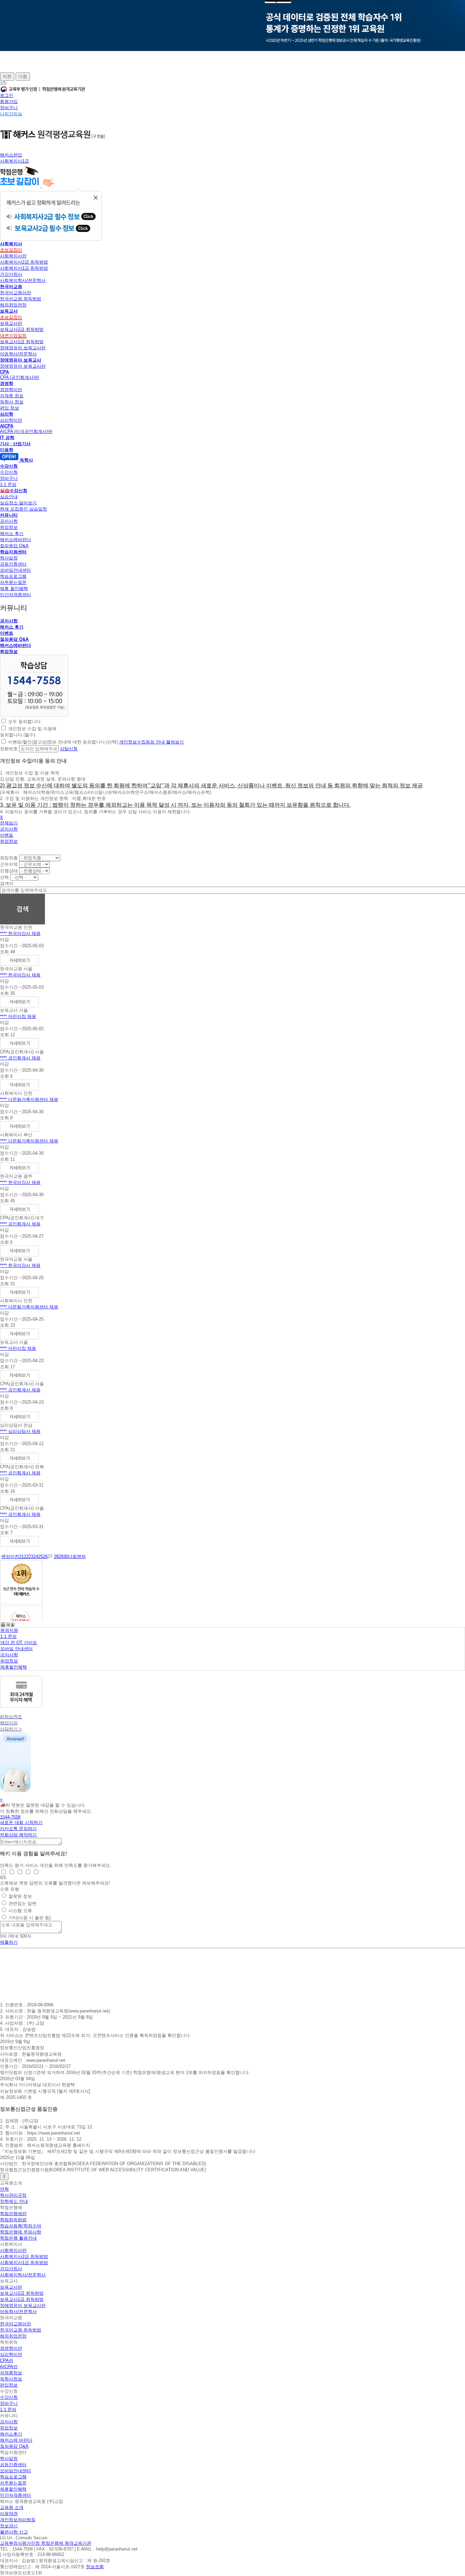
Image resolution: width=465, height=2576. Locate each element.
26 (45, 1557)
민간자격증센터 (15, 595)
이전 (7, 76)
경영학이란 (11, 390)
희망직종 (9, 858)
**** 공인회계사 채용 (20, 1058)
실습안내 (9, 497)
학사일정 (9, 558)
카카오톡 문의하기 (18, 1829)
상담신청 (69, 749)
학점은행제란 (13, 2214)
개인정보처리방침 (18, 2520)
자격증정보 (11, 2373)
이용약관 (9, 2514)
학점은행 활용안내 (18, 2238)
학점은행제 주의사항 (21, 2232)
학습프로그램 (13, 576)
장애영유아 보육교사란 (23, 348)
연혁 (4, 2189)
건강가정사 (11, 274)
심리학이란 (11, 420)
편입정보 (9, 2385)
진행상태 (9, 871)
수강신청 (9, 472)
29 (61, 1557)
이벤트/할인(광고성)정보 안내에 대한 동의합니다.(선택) (63, 742)
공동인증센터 (13, 564)
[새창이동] (34, 715)
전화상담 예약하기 (18, 1835)
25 (41, 1557)
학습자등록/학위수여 (21, 2226)
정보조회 (95, 2567)
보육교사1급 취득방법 (22, 342)
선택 (4, 877)
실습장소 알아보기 (18, 503)
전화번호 (9, 749)
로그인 (7, 95)
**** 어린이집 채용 (18, 1016)
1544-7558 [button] (10, 1817)
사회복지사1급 (14, 161)
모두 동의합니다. (25, 722)
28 (56, 1557)
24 (36, 1557)
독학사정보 (11, 2379)
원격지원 (9, 1630)
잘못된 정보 (20, 1896)
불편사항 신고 (14, 2532)
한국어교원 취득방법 (21, 299)
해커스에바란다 (15, 540)
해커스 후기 (12, 533)
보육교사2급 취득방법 (22, 329)
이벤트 (7, 633)
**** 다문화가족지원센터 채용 (29, 1099)
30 (66, 1557)
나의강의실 (11, 114)
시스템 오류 (20, 1911)
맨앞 (6, 1557)
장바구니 (9, 108)
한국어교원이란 (15, 293)
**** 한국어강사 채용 (20, 933)
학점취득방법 (13, 2220)
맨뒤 (81, 1557)
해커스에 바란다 (16, 2440)
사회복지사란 (13, 256)
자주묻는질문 (13, 582)
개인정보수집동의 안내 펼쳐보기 (151, 742)
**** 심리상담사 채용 (20, 1431)
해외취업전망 (13, 305)
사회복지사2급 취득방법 (24, 262)
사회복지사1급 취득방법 (24, 268)
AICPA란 (9, 2367)
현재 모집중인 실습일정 (23, 509)
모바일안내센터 (15, 570)
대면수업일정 (13, 336)
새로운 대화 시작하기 (21, 1822)
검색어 (7, 883)
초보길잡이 (11, 250)
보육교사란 (11, 323)
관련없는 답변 (22, 1903)
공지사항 (9, 521)
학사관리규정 (13, 2195)
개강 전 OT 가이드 (19, 1643)
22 (26, 1557)
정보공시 (9, 2526)
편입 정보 (10, 408)
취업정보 (9, 527)
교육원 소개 (12, 2507)
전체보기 (9, 823)
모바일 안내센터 (17, 1649)
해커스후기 (11, 2434)
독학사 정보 (12, 402)
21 (21, 1557)
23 (31, 1557)
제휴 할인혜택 (14, 589)
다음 (23, 76)
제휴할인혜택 (14, 1667)
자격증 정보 (12, 396)
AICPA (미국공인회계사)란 (26, 431)
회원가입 (9, 102)
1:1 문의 (8, 484)
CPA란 (7, 2361)
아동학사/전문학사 (18, 354)
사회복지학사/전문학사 (23, 280)
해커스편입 (11, 155)
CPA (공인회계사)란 (20, 377)
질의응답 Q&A (14, 546)
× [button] (1, 1800)
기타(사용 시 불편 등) (30, 1918)
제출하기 (9, 1942)
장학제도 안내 (14, 2201)
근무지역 (9, 864)
